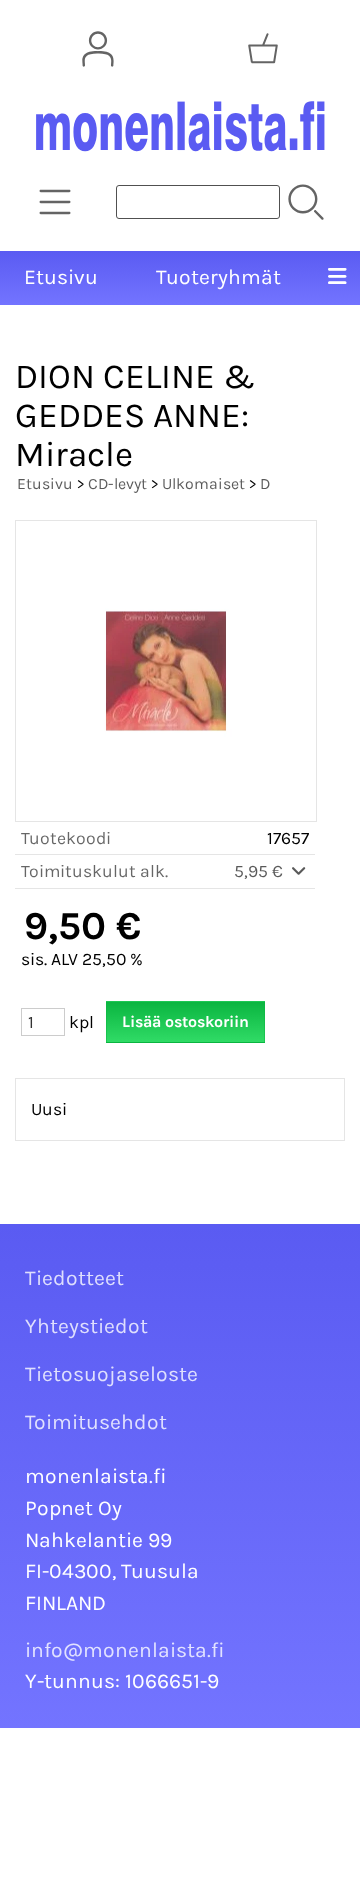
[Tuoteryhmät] (55, 202)
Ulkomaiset (203, 483)
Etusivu (61, 277)
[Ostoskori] (263, 49)
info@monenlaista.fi (125, 1650)
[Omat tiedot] (98, 49)
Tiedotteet (74, 1278)
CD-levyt (117, 483)
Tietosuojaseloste (111, 1374)
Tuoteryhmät (218, 277)
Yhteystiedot (86, 1326)
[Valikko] (337, 278)
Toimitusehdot (96, 1422)
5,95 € (260, 871)
